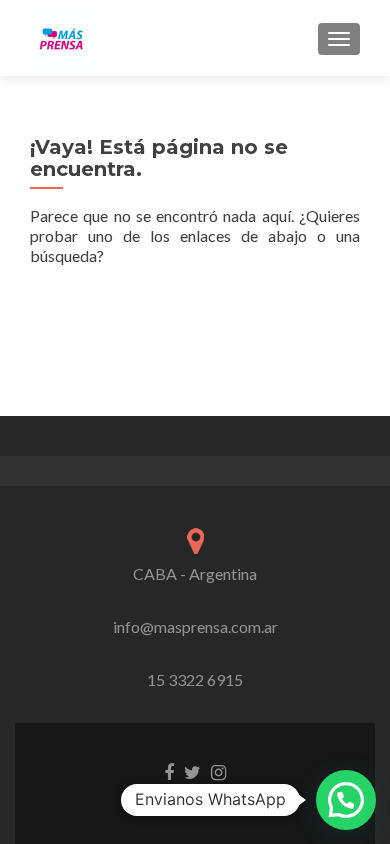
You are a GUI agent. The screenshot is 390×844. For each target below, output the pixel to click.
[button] (346, 800)
